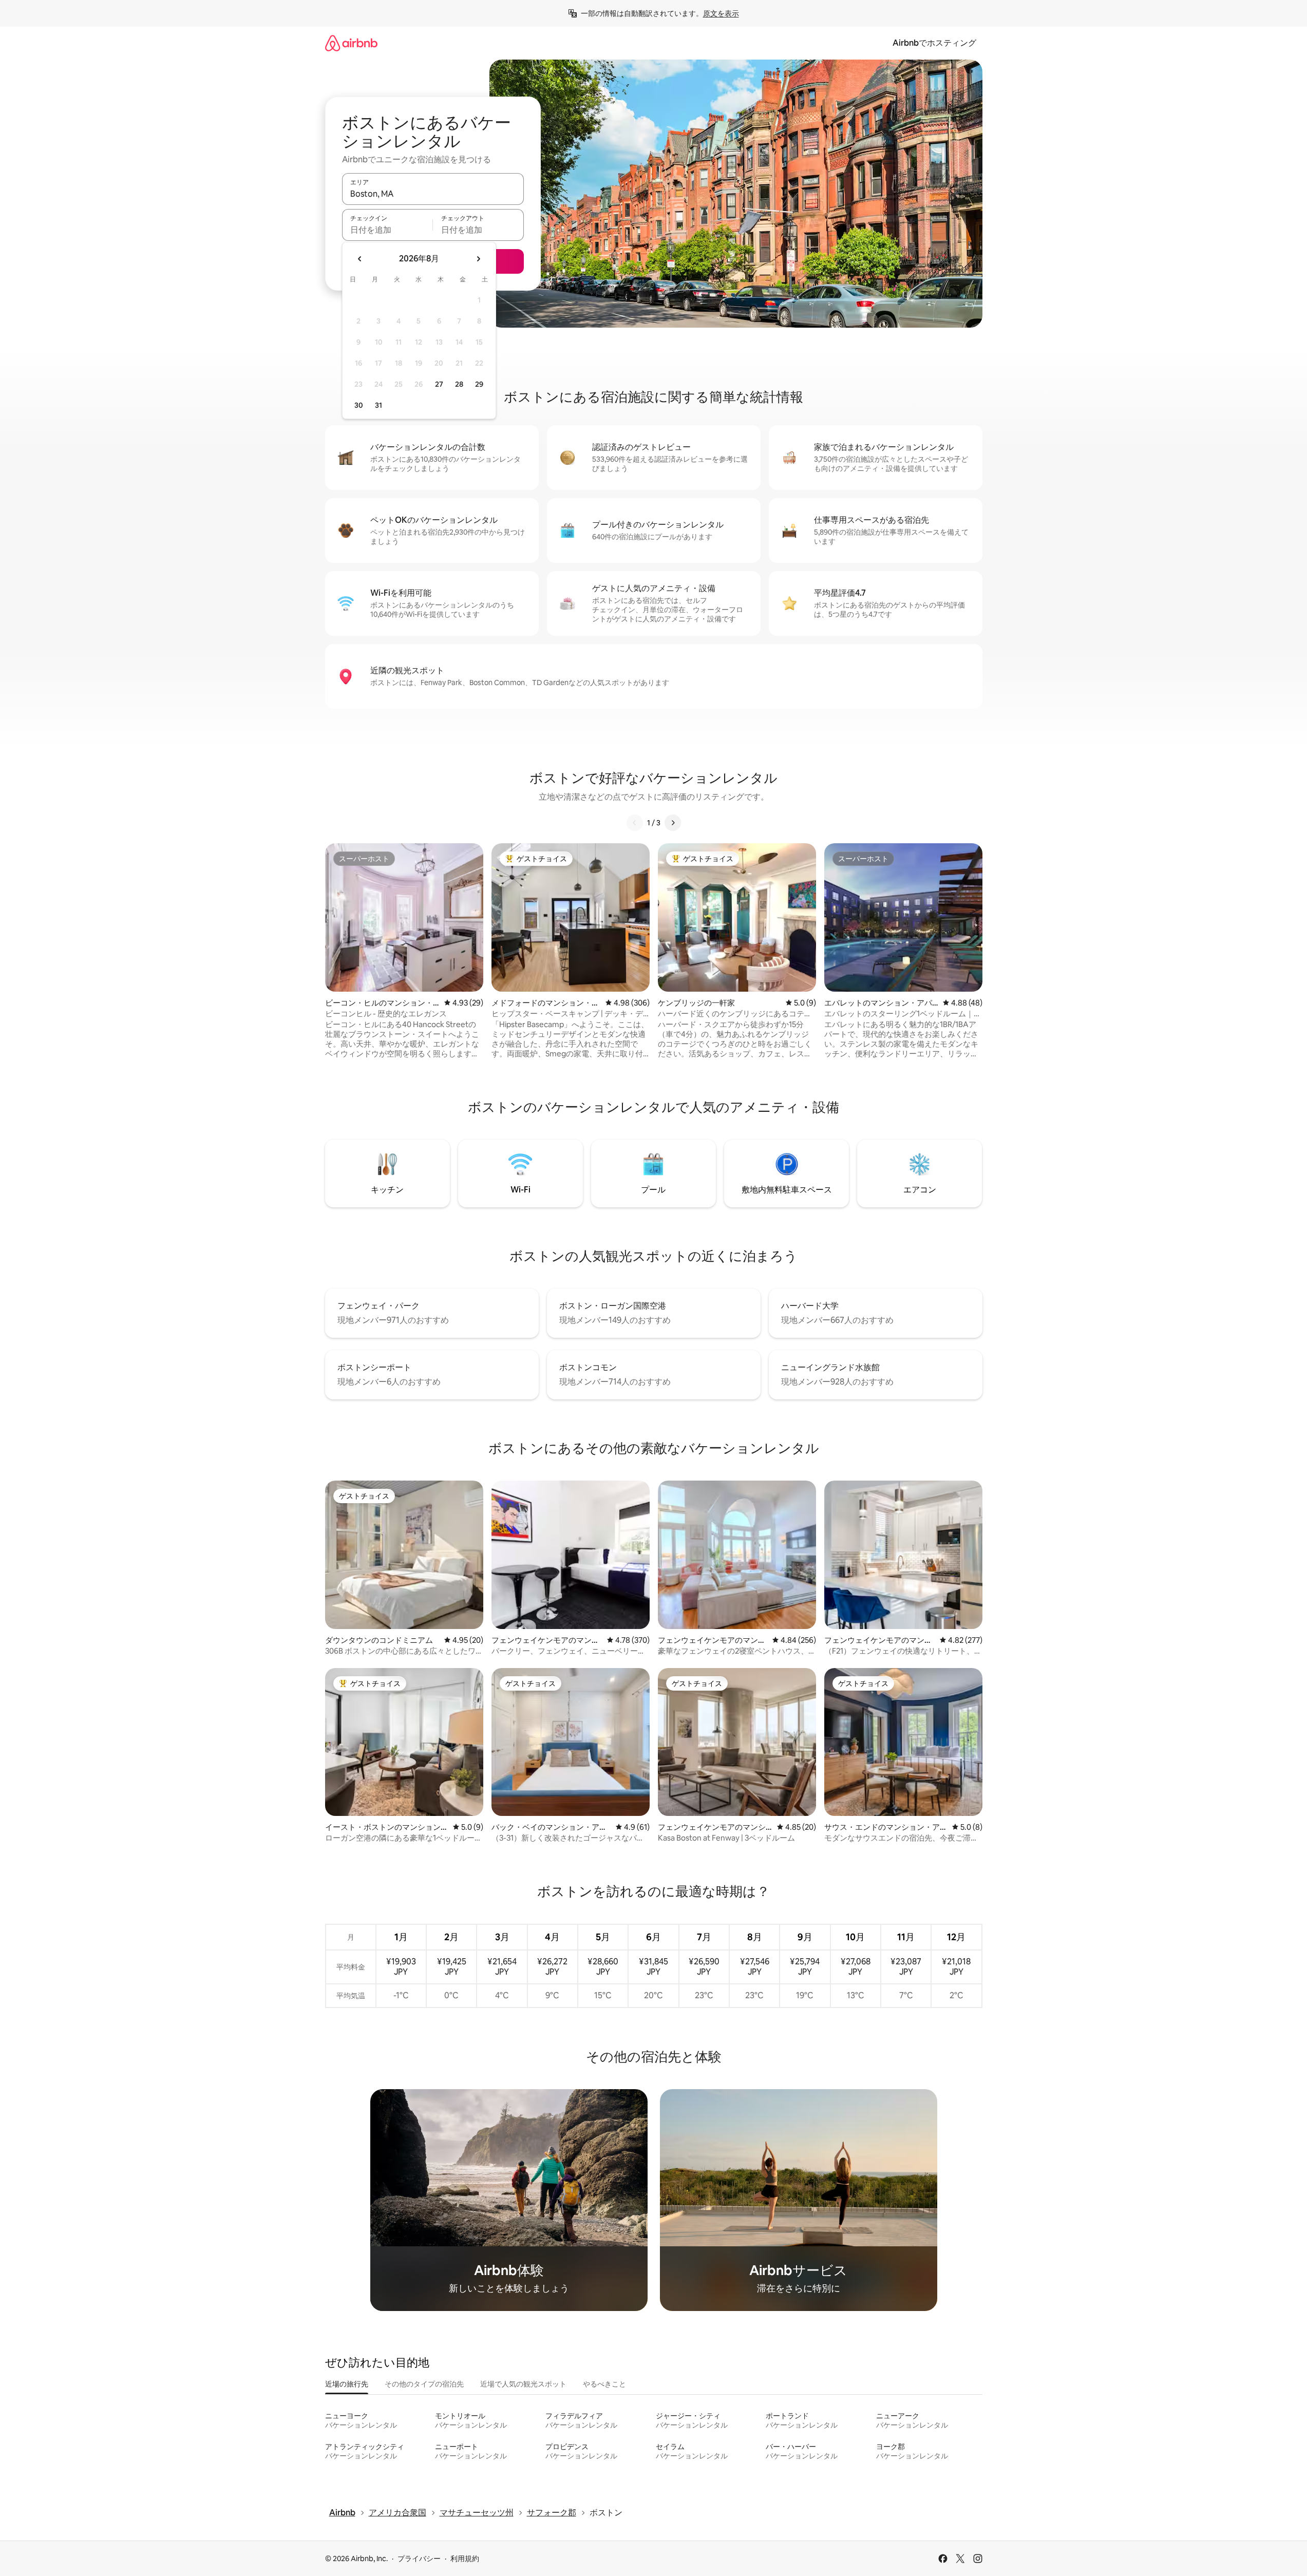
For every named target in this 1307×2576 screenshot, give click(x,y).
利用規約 (465, 2559)
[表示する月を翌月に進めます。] (478, 259)
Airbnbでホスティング (934, 43)
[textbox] (387, 230)
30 (359, 405)
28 (459, 384)
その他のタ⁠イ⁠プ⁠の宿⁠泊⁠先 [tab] (424, 2384)
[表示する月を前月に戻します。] (360, 259)
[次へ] (673, 823)
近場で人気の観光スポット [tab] (523, 2384)
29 (479, 384)
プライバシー (419, 2559)
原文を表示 (721, 13)
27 (439, 384)
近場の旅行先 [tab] (347, 2384)
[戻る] (635, 823)
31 (378, 405)
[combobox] (433, 194)
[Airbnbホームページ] (351, 43)
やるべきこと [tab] (604, 2384)
